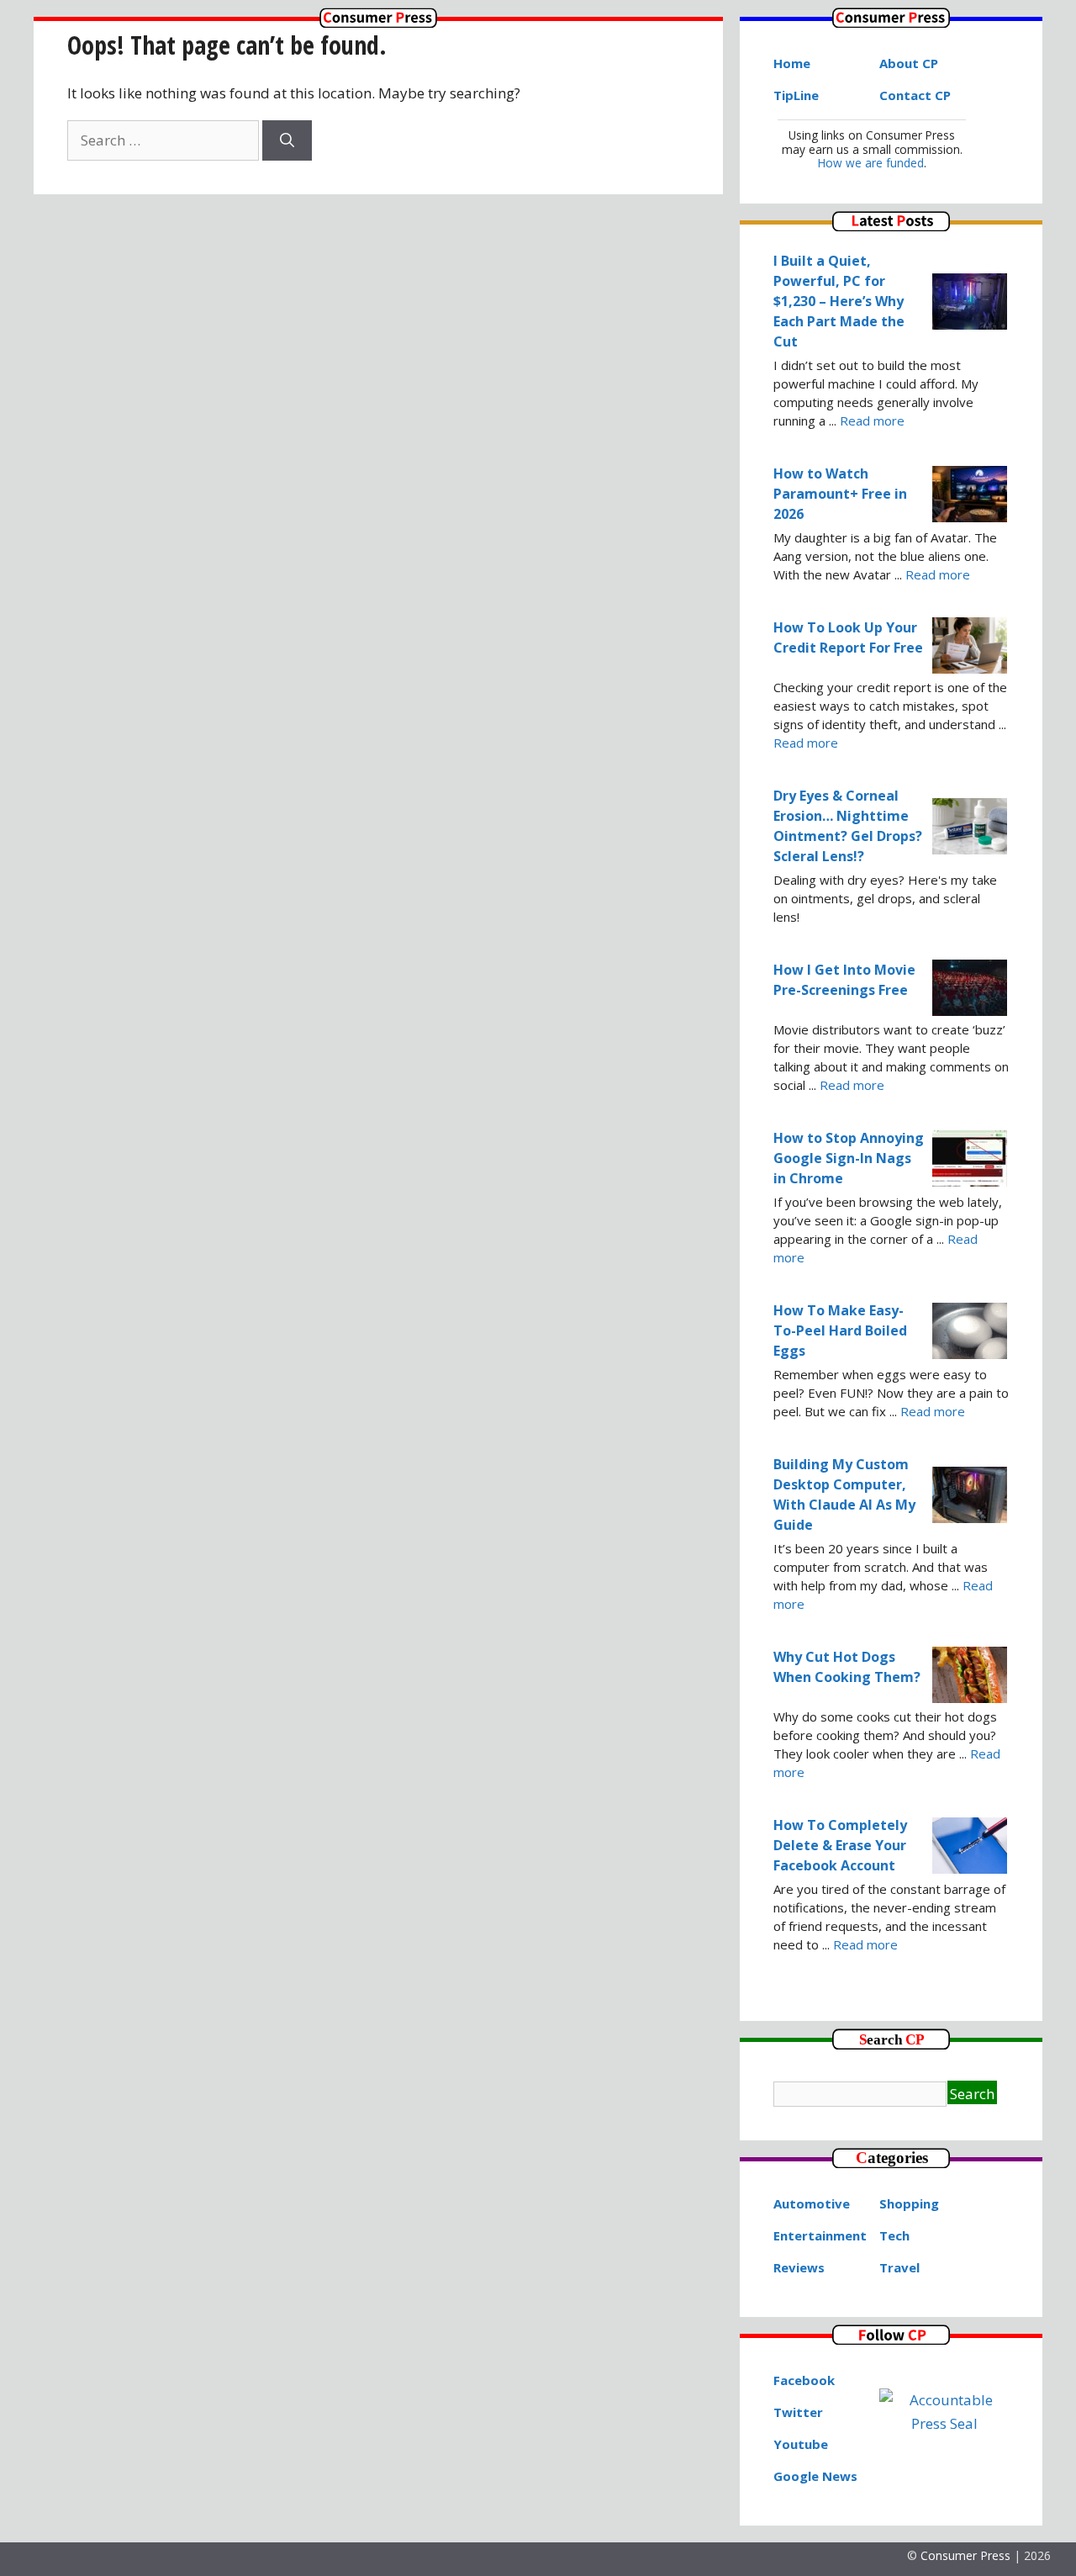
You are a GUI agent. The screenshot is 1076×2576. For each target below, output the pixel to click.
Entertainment (820, 2235)
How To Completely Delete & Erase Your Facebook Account (840, 1845)
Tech (894, 2235)
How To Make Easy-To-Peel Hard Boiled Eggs (840, 1330)
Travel (899, 2267)
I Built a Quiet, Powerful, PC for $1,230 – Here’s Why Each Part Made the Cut (839, 301)
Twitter (798, 2412)
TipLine (796, 95)
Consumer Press (965, 2555)
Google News (815, 2476)
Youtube (801, 2444)
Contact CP (915, 95)
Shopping (909, 2203)
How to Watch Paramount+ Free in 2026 (840, 494)
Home (792, 63)
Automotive (812, 2203)
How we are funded (871, 163)
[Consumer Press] (378, 22)
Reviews (799, 2267)
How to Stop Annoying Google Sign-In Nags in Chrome (849, 1158)
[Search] (287, 140)
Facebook (804, 2380)
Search (972, 2094)
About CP (909, 63)
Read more (872, 421)
